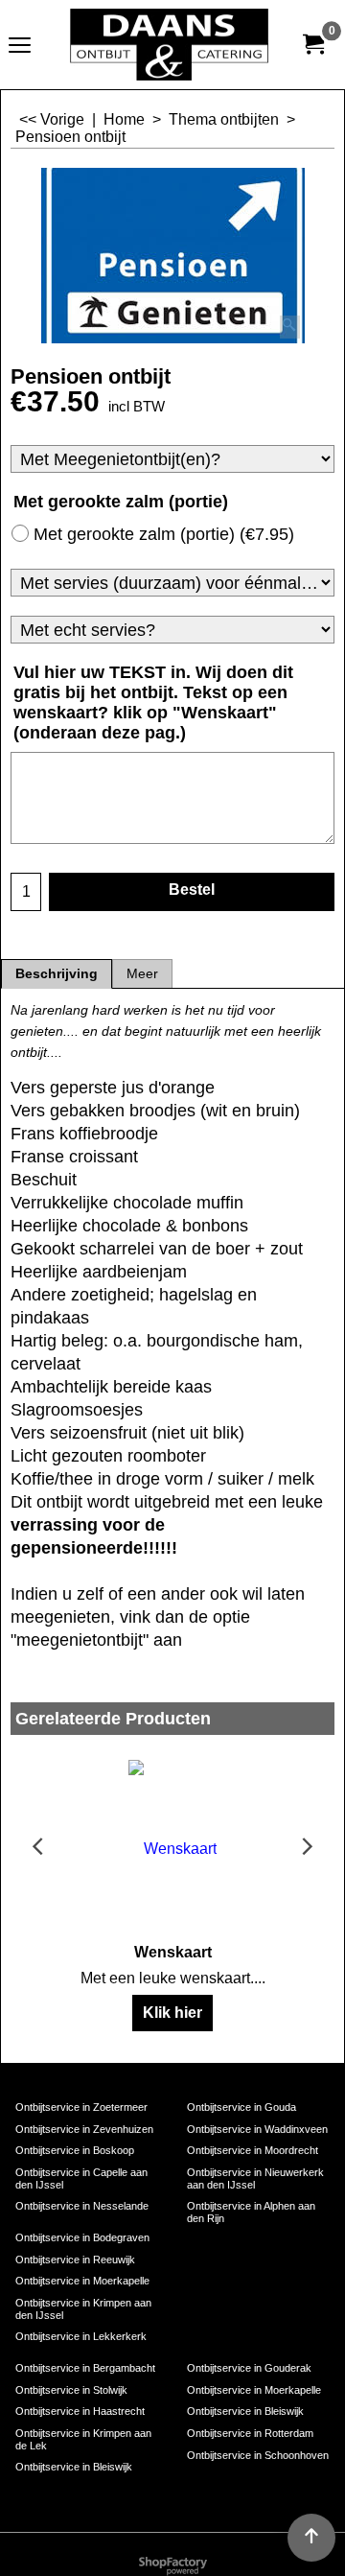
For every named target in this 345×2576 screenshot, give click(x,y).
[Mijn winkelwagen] (312, 45)
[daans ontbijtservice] (169, 45)
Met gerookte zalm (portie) (164, 534)
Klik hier (172, 2013)
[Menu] (20, 47)
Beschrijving (57, 974)
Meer (142, 974)
